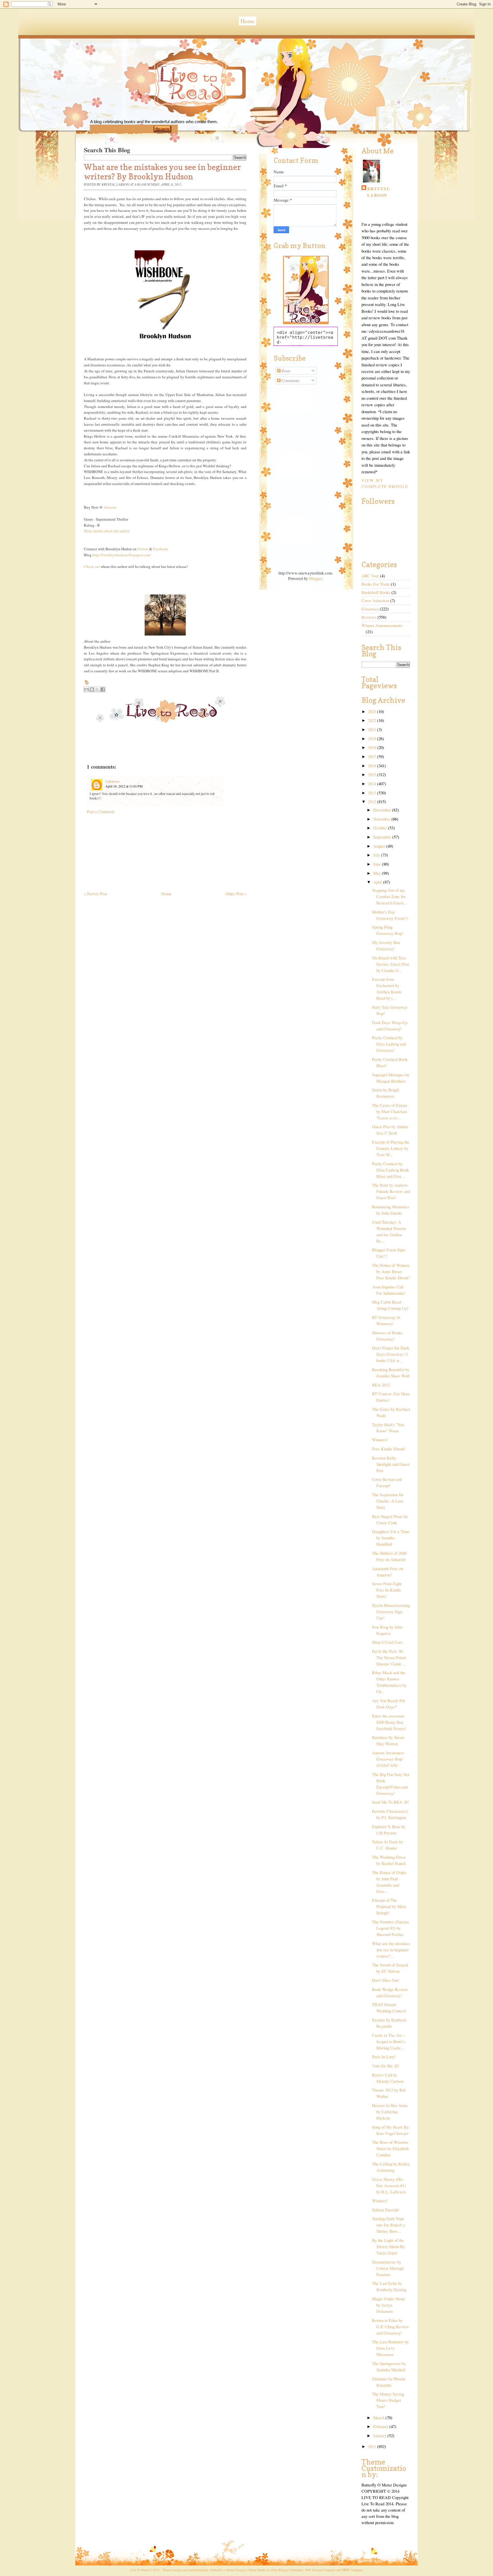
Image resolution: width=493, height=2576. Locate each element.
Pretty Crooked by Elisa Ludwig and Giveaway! (389, 1044)
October (381, 828)
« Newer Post (95, 894)
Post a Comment (101, 812)
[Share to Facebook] (103, 689)
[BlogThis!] (92, 689)
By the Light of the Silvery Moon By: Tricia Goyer (389, 2247)
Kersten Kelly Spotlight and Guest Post (391, 1464)
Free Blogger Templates (287, 2570)
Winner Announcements (382, 625)
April (378, 882)
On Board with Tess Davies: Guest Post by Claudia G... (390, 964)
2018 (373, 747)
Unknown (112, 781)
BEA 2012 (381, 1385)
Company (352, 2570)
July (377, 855)
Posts (285, 371)
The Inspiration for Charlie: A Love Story (388, 1501)
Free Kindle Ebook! (389, 1449)
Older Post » (236, 894)
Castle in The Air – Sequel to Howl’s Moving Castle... (388, 2042)
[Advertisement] (127, 850)
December (383, 810)
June (378, 864)
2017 (373, 757)
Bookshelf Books (376, 592)
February (381, 2426)
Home (247, 21)
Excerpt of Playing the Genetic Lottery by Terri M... (391, 1148)
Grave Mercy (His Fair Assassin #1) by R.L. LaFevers (389, 2186)
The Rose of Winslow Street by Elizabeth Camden (390, 2148)
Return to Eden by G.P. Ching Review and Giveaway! (391, 2327)
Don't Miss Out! (386, 1980)
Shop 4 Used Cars (387, 1642)
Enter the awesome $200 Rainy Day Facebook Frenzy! (389, 1722)
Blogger (316, 578)
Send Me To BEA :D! (391, 1802)
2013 (373, 793)
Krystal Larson (379, 192)
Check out (92, 567)
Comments (290, 380)
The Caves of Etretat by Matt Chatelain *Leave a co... (390, 1112)
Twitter (143, 549)
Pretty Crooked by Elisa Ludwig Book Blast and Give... (390, 1170)
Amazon (110, 507)
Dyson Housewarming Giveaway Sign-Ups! (391, 1612)
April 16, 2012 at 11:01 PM (124, 786)
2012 (373, 802)
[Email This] (86, 689)
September (383, 837)
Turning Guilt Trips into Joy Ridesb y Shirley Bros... (389, 2225)
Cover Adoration (375, 601)
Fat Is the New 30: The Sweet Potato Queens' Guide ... (389, 1658)
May (378, 873)
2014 (373, 784)
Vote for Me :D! (386, 2066)
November (382, 819)
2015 (373, 775)
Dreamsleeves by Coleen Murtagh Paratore (388, 2268)
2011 (373, 2446)
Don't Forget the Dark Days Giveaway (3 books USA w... (391, 1354)
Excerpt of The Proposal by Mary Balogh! (389, 1906)
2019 (373, 739)
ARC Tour (370, 576)
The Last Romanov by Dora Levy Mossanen (390, 2348)
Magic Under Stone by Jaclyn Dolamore (389, 2305)
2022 (373, 720)
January (380, 2436)
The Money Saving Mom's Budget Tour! (388, 2400)
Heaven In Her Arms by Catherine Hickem (390, 2112)
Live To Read (171, 109)
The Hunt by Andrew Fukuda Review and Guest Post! (391, 1191)
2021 (373, 729)
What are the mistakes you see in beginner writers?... (391, 1950)
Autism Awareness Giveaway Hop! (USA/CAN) (388, 1759)
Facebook (160, 549)
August (380, 846)
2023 (373, 712)
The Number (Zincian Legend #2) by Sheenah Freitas (390, 1928)
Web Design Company (320, 2570)
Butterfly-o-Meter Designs (228, 2570)
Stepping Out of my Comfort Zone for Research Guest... (389, 897)
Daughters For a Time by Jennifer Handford (391, 1538)
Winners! (380, 1440)
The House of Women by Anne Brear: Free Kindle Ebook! (391, 1271)
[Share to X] (97, 689)
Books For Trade (376, 584)
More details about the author (107, 531)
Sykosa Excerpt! (386, 2210)
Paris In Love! (384, 2057)
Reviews (369, 617)
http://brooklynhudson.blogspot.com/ (122, 555)
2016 (373, 766)
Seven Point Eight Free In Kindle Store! (387, 1590)
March (379, 2418)
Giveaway (370, 609)
